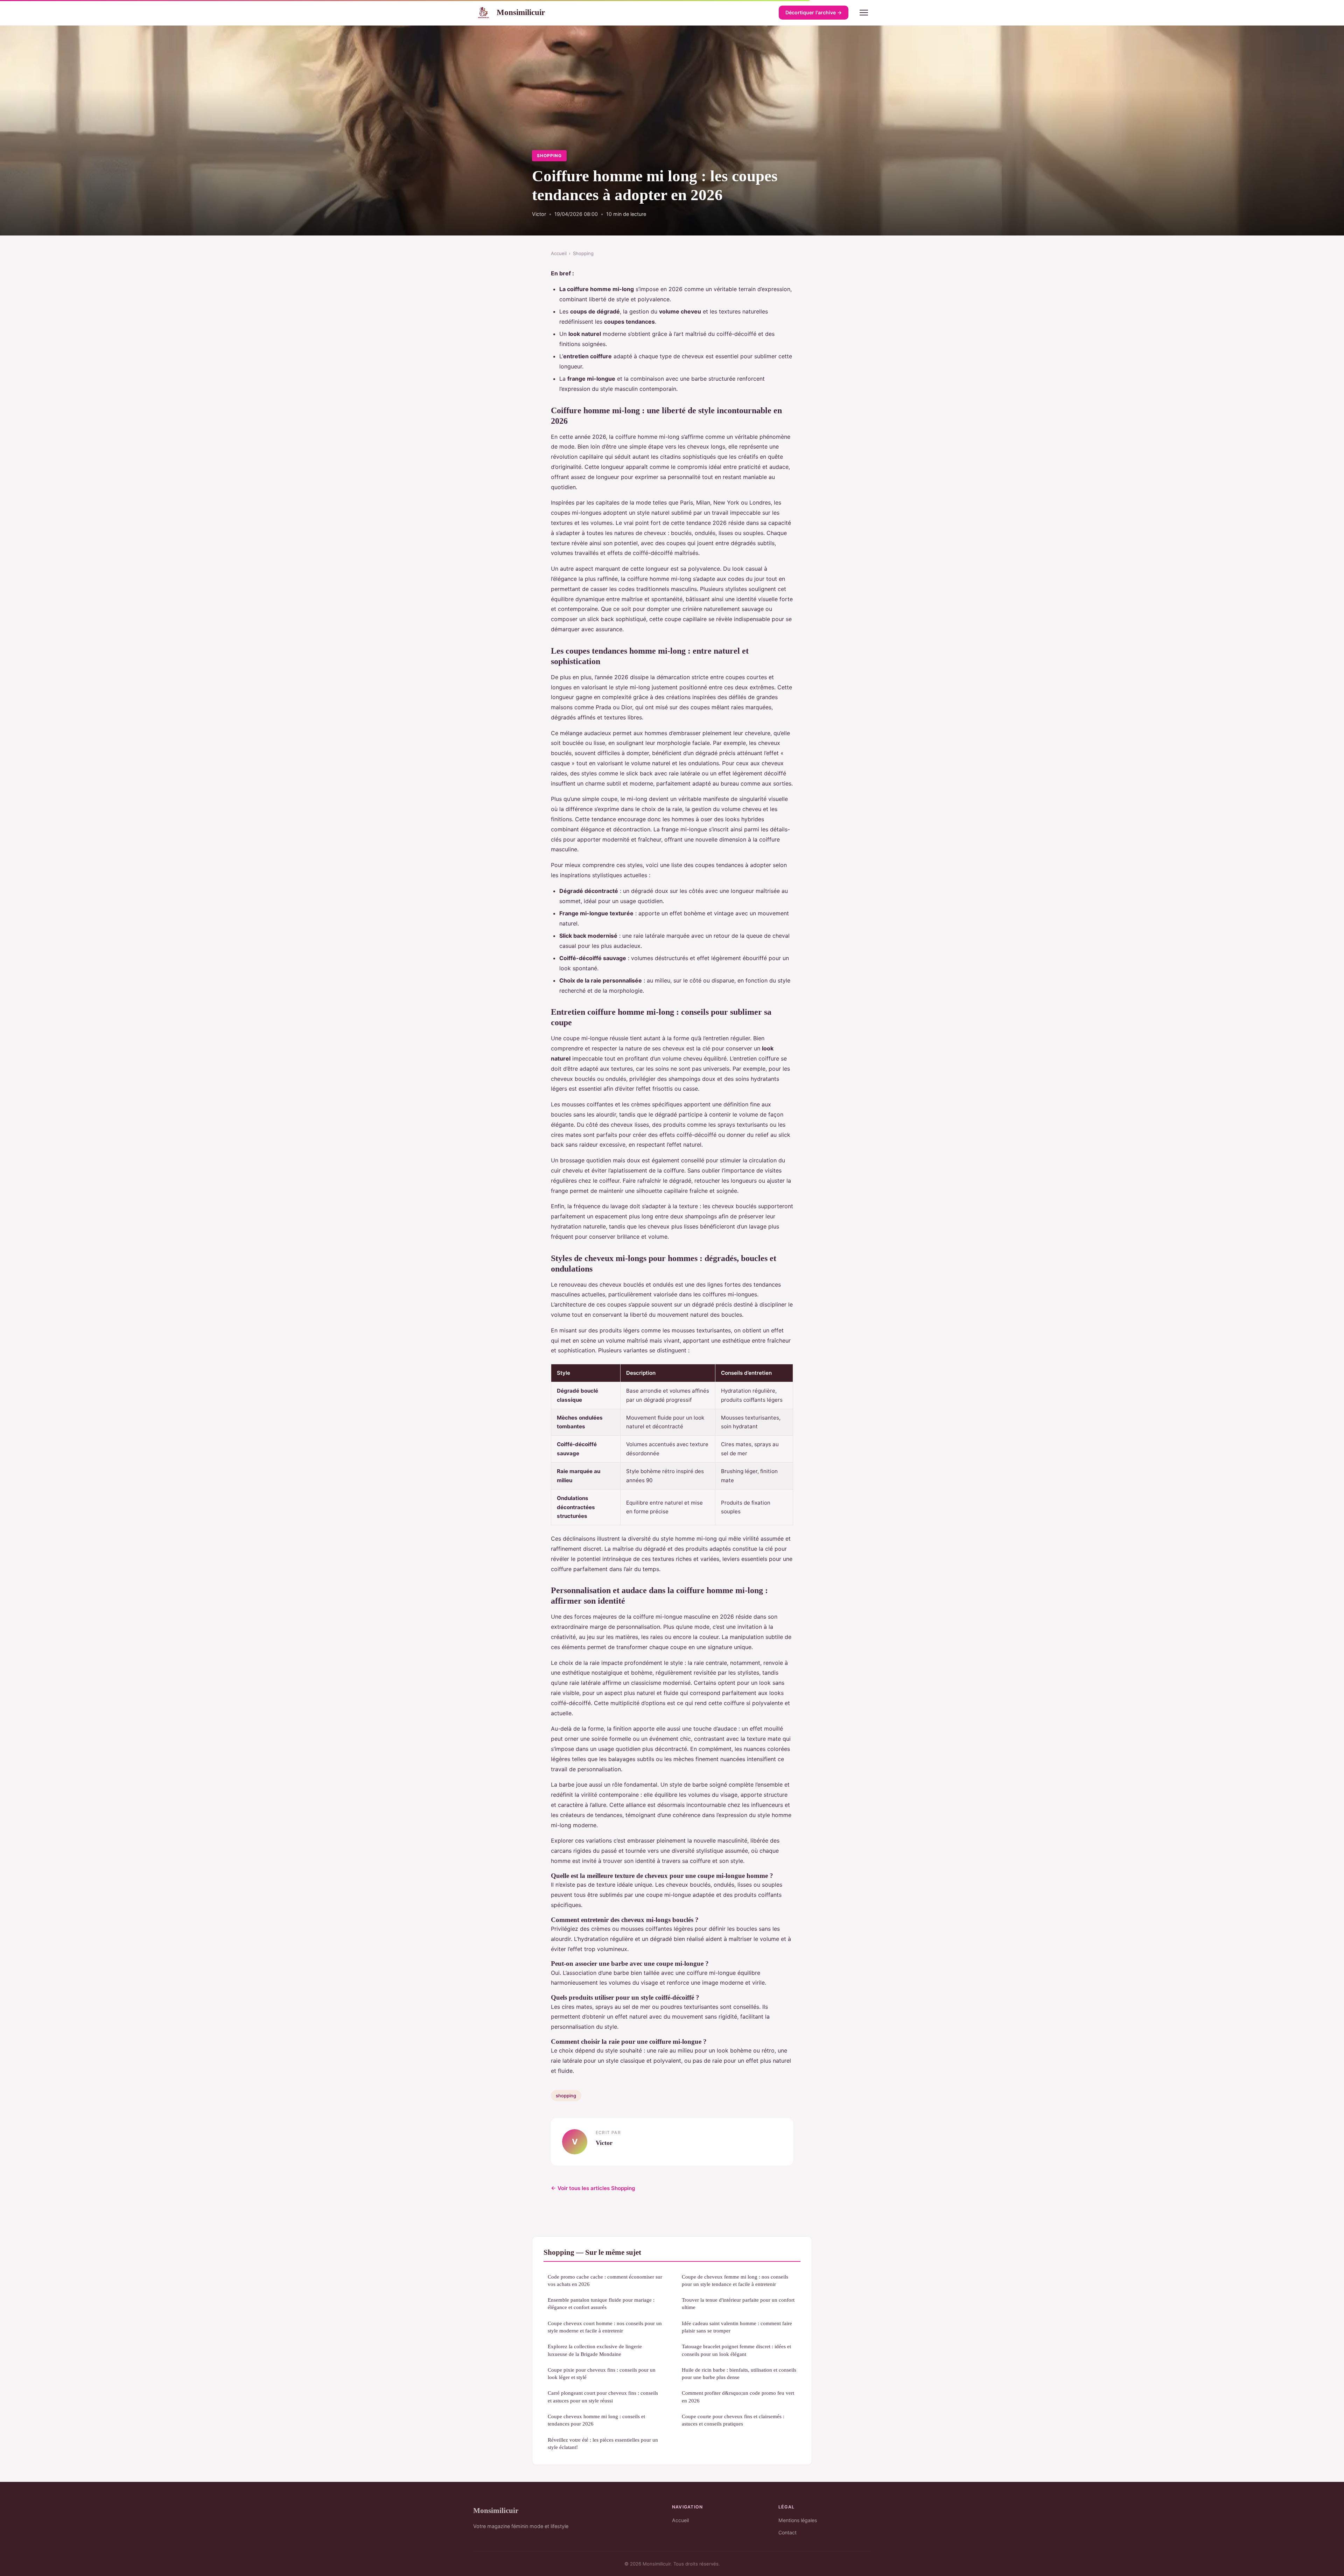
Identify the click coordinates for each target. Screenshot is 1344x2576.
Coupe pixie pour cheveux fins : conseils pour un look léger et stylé (602, 2373)
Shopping (549, 156)
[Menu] (864, 13)
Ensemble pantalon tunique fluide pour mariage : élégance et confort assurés (601, 2303)
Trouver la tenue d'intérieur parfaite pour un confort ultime (738, 2303)
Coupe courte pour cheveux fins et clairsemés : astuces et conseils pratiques (733, 2420)
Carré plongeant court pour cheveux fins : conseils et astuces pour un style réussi (603, 2396)
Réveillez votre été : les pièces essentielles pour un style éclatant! (603, 2443)
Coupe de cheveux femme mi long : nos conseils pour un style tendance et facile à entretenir (735, 2280)
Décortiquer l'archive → (814, 12)
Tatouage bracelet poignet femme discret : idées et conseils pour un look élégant (736, 2350)
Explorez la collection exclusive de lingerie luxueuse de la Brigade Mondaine (595, 2350)
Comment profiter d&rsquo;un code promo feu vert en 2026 (738, 2396)
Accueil (559, 253)
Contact (787, 2532)
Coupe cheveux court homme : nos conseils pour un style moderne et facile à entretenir (605, 2327)
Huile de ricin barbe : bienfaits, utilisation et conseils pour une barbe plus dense (739, 2373)
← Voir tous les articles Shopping (593, 2188)
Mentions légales (798, 2520)
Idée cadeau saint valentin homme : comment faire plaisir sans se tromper (737, 2327)
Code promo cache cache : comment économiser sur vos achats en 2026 (605, 2280)
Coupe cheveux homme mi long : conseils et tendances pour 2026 (596, 2420)
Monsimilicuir (521, 12)
